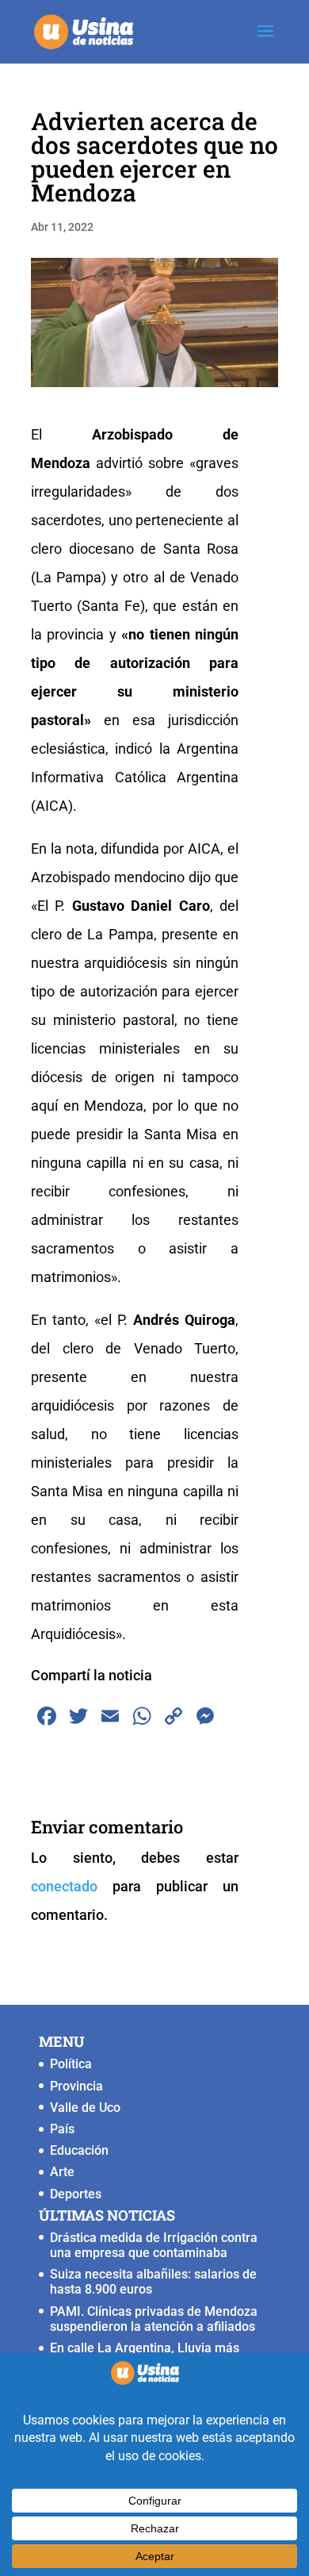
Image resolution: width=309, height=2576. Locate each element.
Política (71, 2064)
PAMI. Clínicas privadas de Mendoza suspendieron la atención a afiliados (154, 2319)
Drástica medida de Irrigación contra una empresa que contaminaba (154, 2245)
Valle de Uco (85, 2108)
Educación (79, 2150)
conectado (64, 1886)
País (62, 2129)
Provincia (76, 2086)
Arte (62, 2172)
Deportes (76, 2194)
